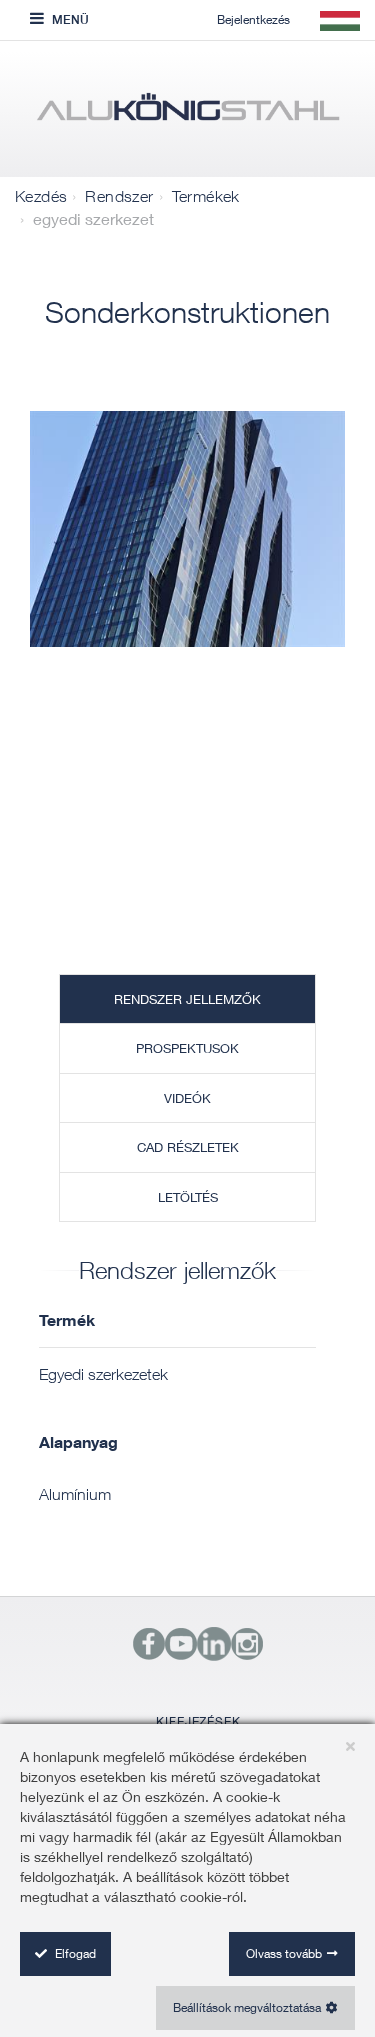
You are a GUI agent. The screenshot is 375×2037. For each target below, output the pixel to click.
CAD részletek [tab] (188, 1147)
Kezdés (41, 196)
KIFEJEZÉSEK (198, 1721)
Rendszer (119, 196)
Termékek (206, 196)
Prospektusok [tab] (187, 1048)
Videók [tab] (187, 1098)
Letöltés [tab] (188, 1197)
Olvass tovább (284, 1953)
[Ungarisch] (187, 114)
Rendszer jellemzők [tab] (187, 999)
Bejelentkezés (253, 19)
